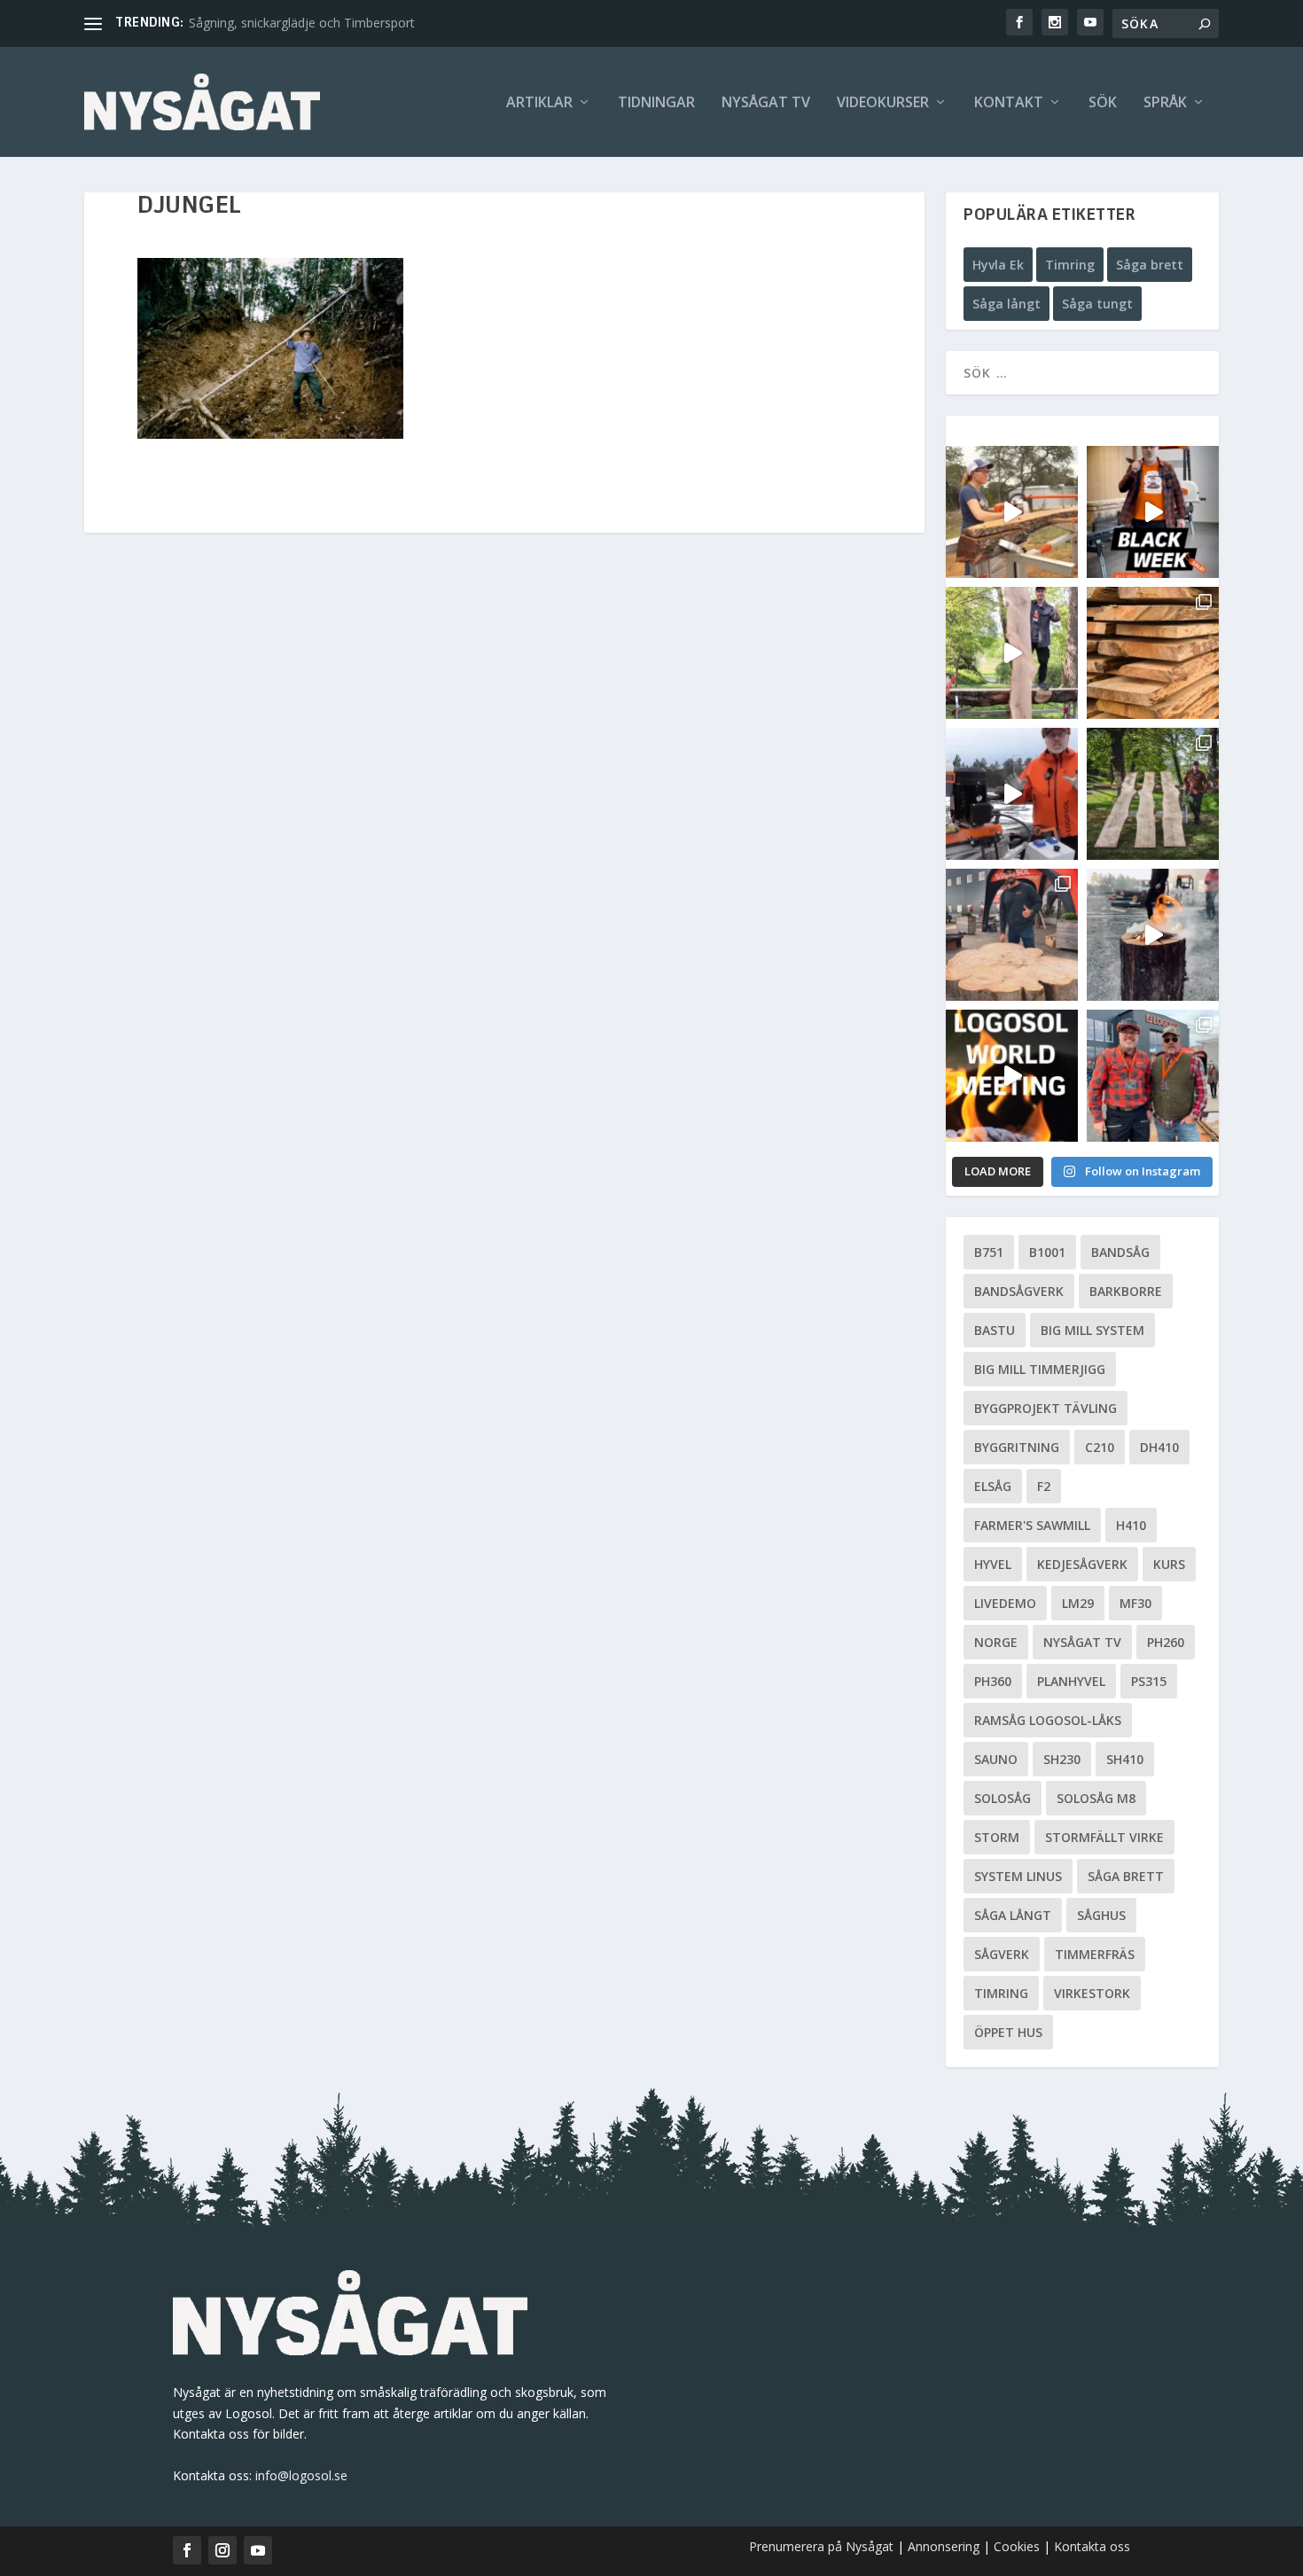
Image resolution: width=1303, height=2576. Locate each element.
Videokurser (883, 103)
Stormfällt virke (1104, 1837)
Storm (997, 1837)
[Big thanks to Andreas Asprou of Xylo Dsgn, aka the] (1012, 935)
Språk (1165, 103)
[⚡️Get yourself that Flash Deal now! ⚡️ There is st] (1153, 653)
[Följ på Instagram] (222, 2550)
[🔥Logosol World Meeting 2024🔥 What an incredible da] (1153, 1076)
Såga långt (1007, 304)
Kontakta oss (1092, 2546)
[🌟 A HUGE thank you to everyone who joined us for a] (1153, 935)
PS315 (1149, 1681)
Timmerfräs (1095, 1954)
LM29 (1078, 1603)
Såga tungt (1097, 304)
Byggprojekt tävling (1046, 1408)
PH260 (1166, 1642)
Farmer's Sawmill (1032, 1525)
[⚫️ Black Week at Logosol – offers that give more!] (1153, 512)
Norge (996, 1642)
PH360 (993, 1681)
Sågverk (1002, 1954)
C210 (1100, 1447)
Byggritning (1017, 1447)
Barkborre (1126, 1291)
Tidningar (656, 103)
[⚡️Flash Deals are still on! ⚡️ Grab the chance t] (1012, 653)
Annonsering (944, 2546)
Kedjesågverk (1082, 1564)
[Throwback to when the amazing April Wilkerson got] (1012, 512)
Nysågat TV (766, 103)
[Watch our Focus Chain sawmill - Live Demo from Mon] (1012, 794)
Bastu (995, 1330)
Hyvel (993, 1564)
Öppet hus (1008, 2032)
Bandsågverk (1019, 1291)
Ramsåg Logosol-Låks (1048, 1720)
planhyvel (1071, 1681)
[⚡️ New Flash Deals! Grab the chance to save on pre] (1153, 794)
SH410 (1125, 1759)
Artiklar (539, 103)
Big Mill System (1092, 1330)
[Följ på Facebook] (187, 2550)
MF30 (1135, 1603)
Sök (1103, 103)
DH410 (1159, 1447)
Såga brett (1150, 265)
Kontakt (1009, 103)
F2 (1044, 1486)
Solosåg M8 (1096, 1798)
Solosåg (1003, 1798)
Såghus (1101, 1915)
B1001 (1047, 1252)
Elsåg (993, 1486)
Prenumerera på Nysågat (821, 2546)
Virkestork (1092, 1993)
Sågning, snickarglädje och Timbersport (302, 23)
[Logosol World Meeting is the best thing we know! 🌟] (1012, 1076)
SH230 (1062, 1759)
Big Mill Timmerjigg (1040, 1369)
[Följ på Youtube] (258, 2550)
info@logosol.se (301, 2475)
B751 (989, 1252)
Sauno (996, 1759)
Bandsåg (1120, 1252)
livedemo (1005, 1603)
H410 (1131, 1525)
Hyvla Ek (998, 265)
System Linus (1018, 1876)
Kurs (1169, 1564)
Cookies (1018, 2546)
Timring (1070, 265)
